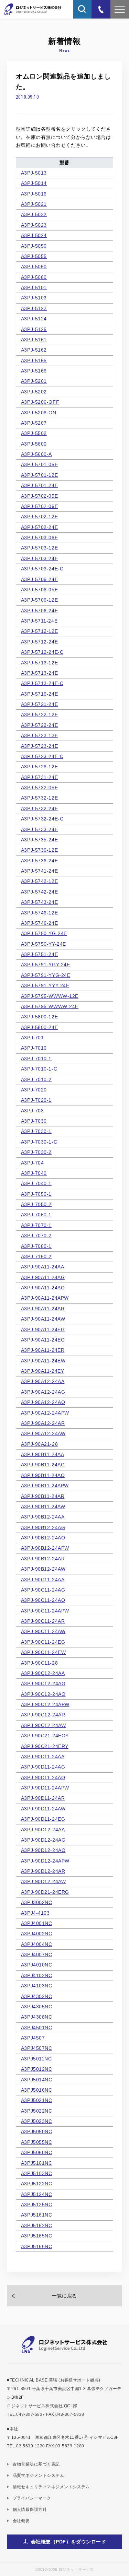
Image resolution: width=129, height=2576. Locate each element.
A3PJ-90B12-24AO (43, 1538)
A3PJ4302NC (37, 1996)
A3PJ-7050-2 (36, 1204)
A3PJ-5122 (34, 308)
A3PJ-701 (32, 1038)
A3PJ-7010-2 (36, 1079)
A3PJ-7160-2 (36, 1256)
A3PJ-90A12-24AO (43, 1402)
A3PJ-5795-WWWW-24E (50, 1006)
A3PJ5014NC (37, 2080)
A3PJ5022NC (37, 2111)
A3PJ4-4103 (35, 1913)
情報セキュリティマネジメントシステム (51, 2487)
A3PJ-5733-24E (39, 829)
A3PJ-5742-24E (39, 892)
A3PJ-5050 (34, 246)
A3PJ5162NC (37, 2225)
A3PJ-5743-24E (39, 902)
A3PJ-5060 (34, 267)
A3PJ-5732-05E (39, 788)
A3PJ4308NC (37, 2017)
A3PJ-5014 (34, 183)
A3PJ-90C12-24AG (43, 1683)
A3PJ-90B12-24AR (43, 1559)
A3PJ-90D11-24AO (43, 1777)
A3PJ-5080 (34, 277)
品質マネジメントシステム (38, 2475)
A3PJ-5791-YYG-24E (46, 975)
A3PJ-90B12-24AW (43, 1569)
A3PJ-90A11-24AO (43, 1288)
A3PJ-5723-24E (39, 746)
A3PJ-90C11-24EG (43, 1642)
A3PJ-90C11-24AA (43, 1580)
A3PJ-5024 (34, 235)
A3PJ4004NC (37, 1944)
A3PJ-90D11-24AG (43, 1767)
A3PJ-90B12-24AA (43, 1517)
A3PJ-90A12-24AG (43, 1392)
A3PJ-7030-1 (36, 1131)
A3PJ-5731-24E (39, 777)
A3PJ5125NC (37, 2205)
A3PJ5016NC (37, 2090)
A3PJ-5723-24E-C (42, 756)
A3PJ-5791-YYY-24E (45, 985)
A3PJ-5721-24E (39, 704)
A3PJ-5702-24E (39, 527)
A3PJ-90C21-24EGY (45, 1736)
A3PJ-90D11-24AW (43, 1809)
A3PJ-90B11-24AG (43, 1465)
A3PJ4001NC (37, 1923)
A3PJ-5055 (34, 256)
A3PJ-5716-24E (39, 694)
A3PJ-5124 (34, 319)
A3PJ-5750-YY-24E (44, 944)
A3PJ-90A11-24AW (43, 1319)
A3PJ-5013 (34, 173)
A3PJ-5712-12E (39, 631)
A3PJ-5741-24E (39, 871)
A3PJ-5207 (34, 423)
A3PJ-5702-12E (39, 517)
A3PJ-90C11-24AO (43, 1600)
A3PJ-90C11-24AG (43, 1590)
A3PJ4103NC (37, 1986)
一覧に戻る (64, 2296)
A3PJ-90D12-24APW (45, 1861)
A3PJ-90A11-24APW (45, 1298)
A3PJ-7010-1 (36, 1059)
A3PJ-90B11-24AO (43, 1475)
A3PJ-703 (32, 1111)
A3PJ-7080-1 (36, 1246)
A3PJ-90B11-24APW (45, 1486)
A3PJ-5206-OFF (40, 402)
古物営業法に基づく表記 (36, 2464)
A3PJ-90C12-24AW (43, 1725)
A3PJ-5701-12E (39, 475)
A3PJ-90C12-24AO (43, 1694)
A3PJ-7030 (34, 1121)
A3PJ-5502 (34, 433)
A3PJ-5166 (34, 371)
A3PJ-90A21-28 (39, 1444)
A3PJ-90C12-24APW (45, 1704)
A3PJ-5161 (34, 340)
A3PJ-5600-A (36, 454)
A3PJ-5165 (34, 361)
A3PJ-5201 (34, 381)
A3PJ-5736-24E (39, 861)
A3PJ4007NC (37, 1954)
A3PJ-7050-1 (36, 1194)
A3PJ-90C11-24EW (43, 1652)
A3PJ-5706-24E (39, 611)
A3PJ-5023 (34, 225)
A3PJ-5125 (34, 329)
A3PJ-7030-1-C (39, 1142)
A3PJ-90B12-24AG (43, 1527)
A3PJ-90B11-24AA (42, 1454)
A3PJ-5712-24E (39, 642)
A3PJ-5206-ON (39, 413)
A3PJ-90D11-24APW (45, 1788)
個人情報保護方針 (30, 2509)
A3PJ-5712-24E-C (42, 652)
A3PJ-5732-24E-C (42, 819)
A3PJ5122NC (37, 2184)
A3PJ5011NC (36, 2059)
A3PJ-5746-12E (39, 913)
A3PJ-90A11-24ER (43, 1350)
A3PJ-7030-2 (36, 1152)
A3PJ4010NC (37, 1965)
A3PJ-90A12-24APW (45, 1413)
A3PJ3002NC (37, 1902)
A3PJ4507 (33, 2038)
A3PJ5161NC (37, 2215)
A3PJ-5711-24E (39, 621)
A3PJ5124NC (37, 2194)
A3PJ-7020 (34, 1090)
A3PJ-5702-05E (39, 496)
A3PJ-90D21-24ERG (45, 1892)
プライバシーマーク (32, 2498)
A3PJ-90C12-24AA (43, 1673)
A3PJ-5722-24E (39, 725)
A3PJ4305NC (37, 2007)
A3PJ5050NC (37, 2131)
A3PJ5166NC (37, 2246)
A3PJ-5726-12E (39, 767)
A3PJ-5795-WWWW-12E (50, 996)
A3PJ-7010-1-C (39, 1069)
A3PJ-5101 (34, 287)
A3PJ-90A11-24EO (43, 1340)
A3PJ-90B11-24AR (43, 1496)
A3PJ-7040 (34, 1173)
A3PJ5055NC (37, 2142)
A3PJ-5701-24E (39, 485)
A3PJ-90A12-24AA (43, 1381)
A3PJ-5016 (34, 194)
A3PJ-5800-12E (39, 1017)
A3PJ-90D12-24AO (43, 1850)
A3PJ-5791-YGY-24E (46, 965)
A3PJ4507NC (37, 2048)
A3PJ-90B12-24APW (45, 1548)
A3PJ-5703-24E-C (42, 569)
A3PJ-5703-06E (39, 537)
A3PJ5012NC (37, 2069)
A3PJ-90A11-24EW (43, 1361)
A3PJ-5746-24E (39, 923)
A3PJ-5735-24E (39, 840)
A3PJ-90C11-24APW (45, 1611)
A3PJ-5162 (34, 350)
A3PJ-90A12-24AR (43, 1423)
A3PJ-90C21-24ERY (45, 1746)
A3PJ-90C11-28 (39, 1663)
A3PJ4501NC (37, 2028)
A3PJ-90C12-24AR (43, 1715)
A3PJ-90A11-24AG (43, 1277)
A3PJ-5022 (34, 214)
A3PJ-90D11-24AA (43, 1757)
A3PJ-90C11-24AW (43, 1631)
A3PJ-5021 (34, 204)
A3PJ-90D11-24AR (43, 1798)
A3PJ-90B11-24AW (43, 1506)
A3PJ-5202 (34, 392)
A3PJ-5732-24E (39, 808)
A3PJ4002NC (37, 1934)
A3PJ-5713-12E (39, 663)
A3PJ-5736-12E (39, 850)
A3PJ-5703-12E (39, 548)
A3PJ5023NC (37, 2121)
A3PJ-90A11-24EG (43, 1330)
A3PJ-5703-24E (39, 558)
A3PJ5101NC (37, 2163)
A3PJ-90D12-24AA (43, 1830)
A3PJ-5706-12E (39, 600)
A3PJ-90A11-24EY (42, 1371)
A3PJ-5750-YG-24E (44, 933)
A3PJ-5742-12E (39, 881)
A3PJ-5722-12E (39, 714)
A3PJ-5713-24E (39, 673)
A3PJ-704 (32, 1163)
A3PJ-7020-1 (36, 1100)
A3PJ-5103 (34, 298)
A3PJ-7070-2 (36, 1236)
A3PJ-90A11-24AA (42, 1267)
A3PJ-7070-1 (36, 1225)
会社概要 (21, 2521)
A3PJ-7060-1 (36, 1215)
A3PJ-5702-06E (39, 506)
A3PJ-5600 (34, 444)
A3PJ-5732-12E (39, 798)
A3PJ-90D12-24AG (43, 1840)
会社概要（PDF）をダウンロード (69, 2542)
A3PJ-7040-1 (36, 1183)
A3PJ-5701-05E (39, 464)
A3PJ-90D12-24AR (43, 1871)
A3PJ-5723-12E (39, 735)
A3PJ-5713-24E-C (42, 683)
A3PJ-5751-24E (39, 954)
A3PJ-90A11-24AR (43, 1309)
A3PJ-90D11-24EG (43, 1819)
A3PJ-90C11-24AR (43, 1621)
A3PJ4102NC (37, 1975)
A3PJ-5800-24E (39, 1027)
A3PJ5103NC (37, 2173)
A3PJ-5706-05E (39, 590)
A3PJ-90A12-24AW (43, 1433)
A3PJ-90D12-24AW (43, 1881)
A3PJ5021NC (37, 2100)
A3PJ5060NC (37, 2152)
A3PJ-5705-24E (39, 579)
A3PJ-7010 (34, 1048)
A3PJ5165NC (37, 2236)
